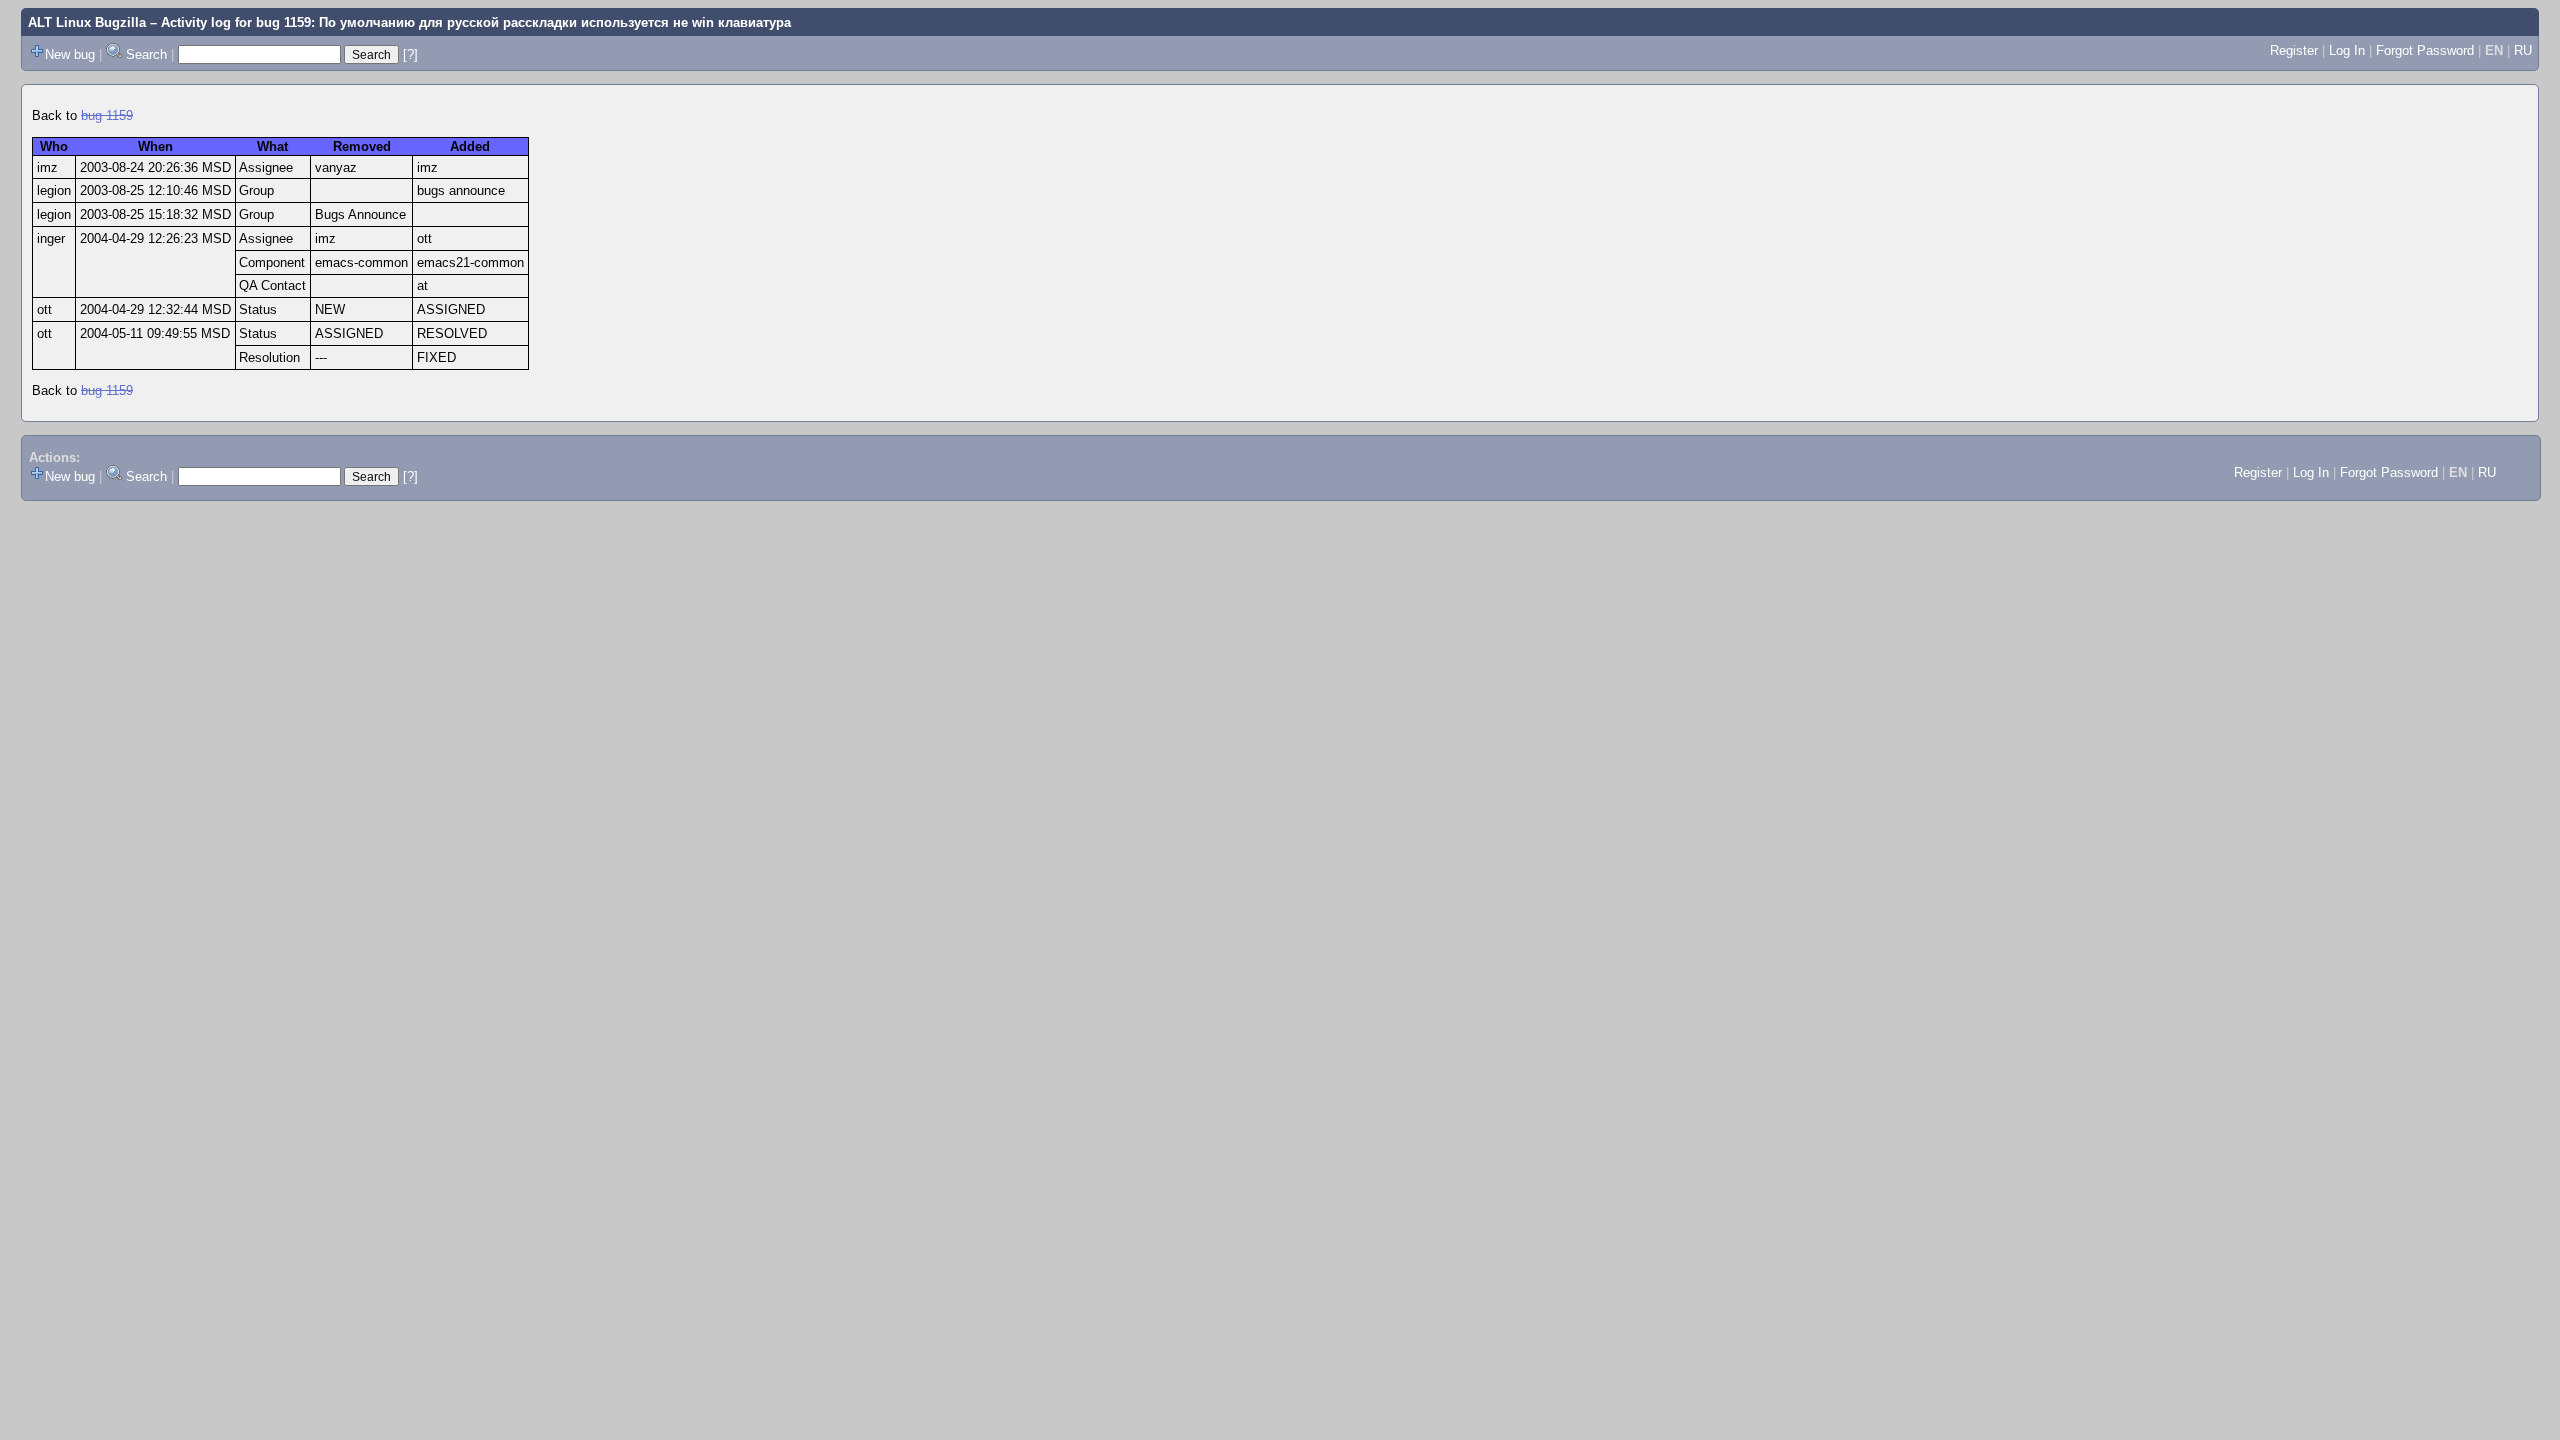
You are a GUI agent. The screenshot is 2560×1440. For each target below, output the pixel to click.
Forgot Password (2425, 50)
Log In (2347, 50)
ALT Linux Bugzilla (87, 22)
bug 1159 (107, 115)
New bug (70, 54)
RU (2523, 50)
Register (2294, 50)
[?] (410, 54)
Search (146, 54)
